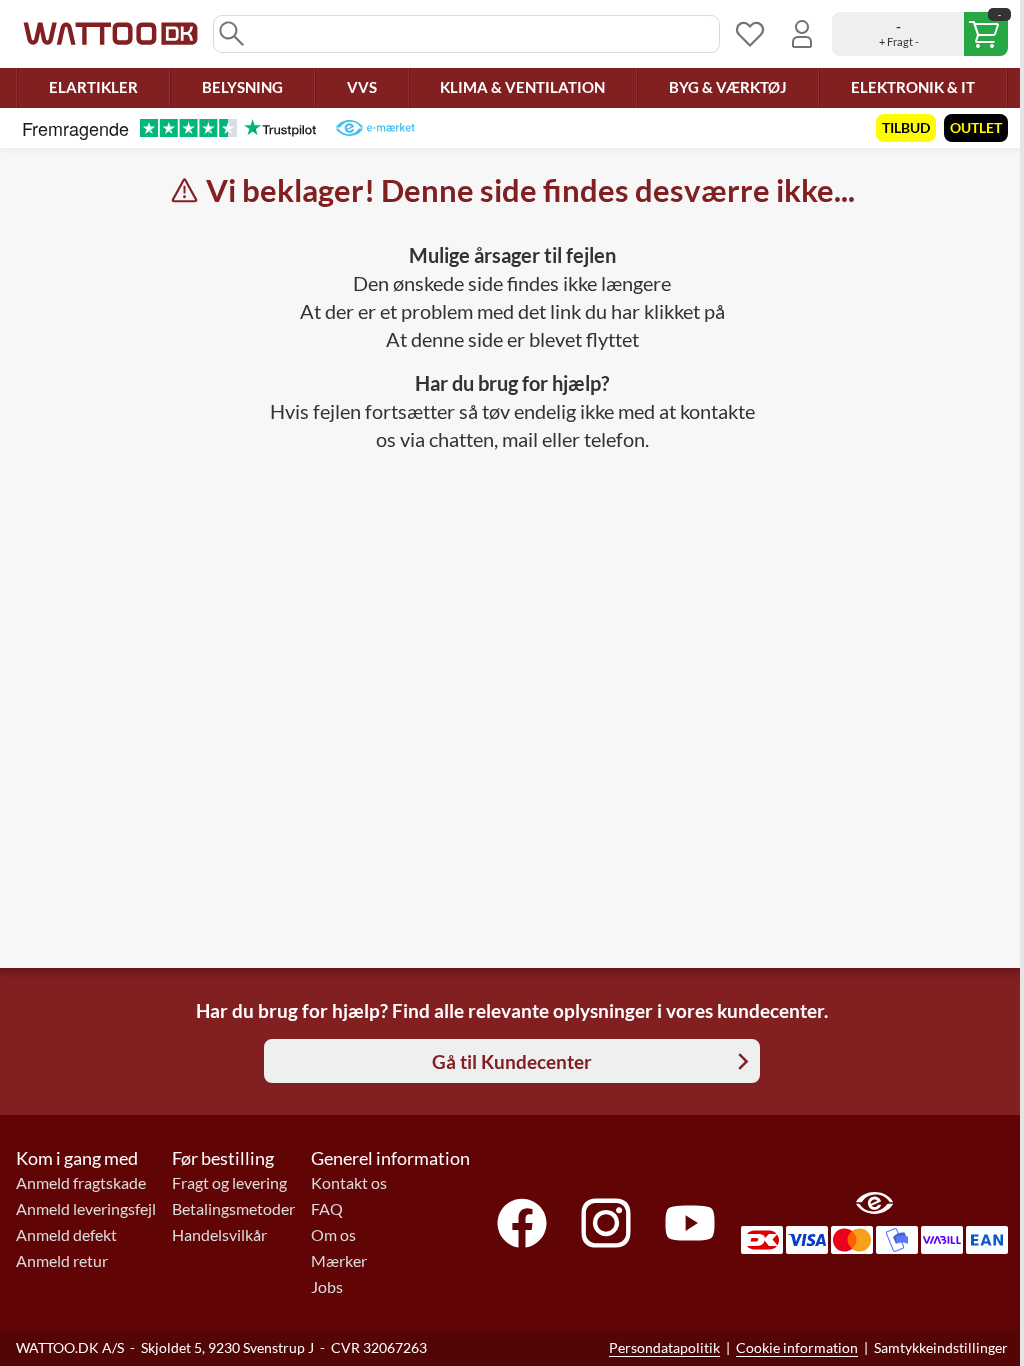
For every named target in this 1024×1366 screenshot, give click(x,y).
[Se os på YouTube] (690, 1223)
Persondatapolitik (664, 1347)
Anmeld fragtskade (81, 1183)
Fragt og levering (229, 1183)
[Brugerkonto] (802, 34)
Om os (333, 1235)
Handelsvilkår (219, 1235)
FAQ (327, 1209)
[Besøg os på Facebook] (522, 1223)
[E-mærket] (375, 128)
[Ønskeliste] (750, 34)
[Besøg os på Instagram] (606, 1223)
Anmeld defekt (66, 1235)
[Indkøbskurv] (920, 34)
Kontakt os (349, 1183)
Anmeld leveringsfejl (86, 1209)
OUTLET (976, 127)
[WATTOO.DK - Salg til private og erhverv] (110, 34)
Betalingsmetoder (233, 1209)
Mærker (339, 1261)
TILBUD (906, 127)
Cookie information (797, 1347)
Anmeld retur (62, 1261)
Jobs (327, 1287)
